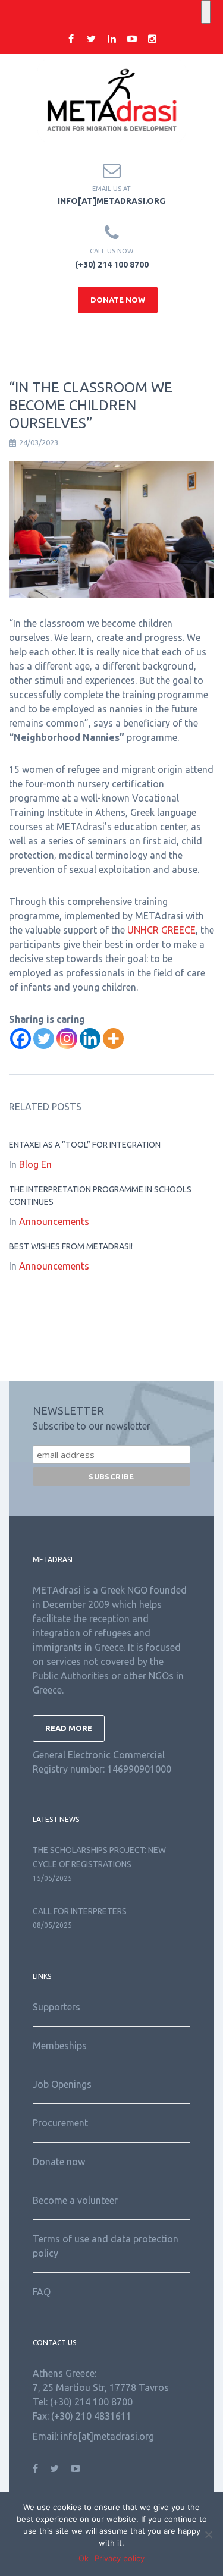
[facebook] (71, 39)
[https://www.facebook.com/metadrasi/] (35, 2468)
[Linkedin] (90, 1039)
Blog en (35, 1164)
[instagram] (152, 39)
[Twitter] (44, 1039)
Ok (84, 2558)
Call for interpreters (80, 1911)
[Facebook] (21, 1039)
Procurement (60, 2123)
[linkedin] (112, 39)
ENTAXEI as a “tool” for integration (85, 1145)
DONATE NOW (118, 300)
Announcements (54, 1221)
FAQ (42, 2292)
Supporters (56, 2007)
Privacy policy (120, 2558)
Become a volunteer (75, 2200)
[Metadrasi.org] (112, 100)
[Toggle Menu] (206, 12)
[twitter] (92, 39)
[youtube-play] (132, 39)
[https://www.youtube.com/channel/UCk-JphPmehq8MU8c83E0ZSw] (76, 2468)
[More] (113, 1039)
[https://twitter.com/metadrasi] (54, 2468)
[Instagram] (67, 1039)
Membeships (60, 2046)
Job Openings (62, 2084)
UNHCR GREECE (161, 930)
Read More (69, 1728)
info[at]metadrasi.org (111, 201)
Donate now (59, 2162)
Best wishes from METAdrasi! (71, 1246)
